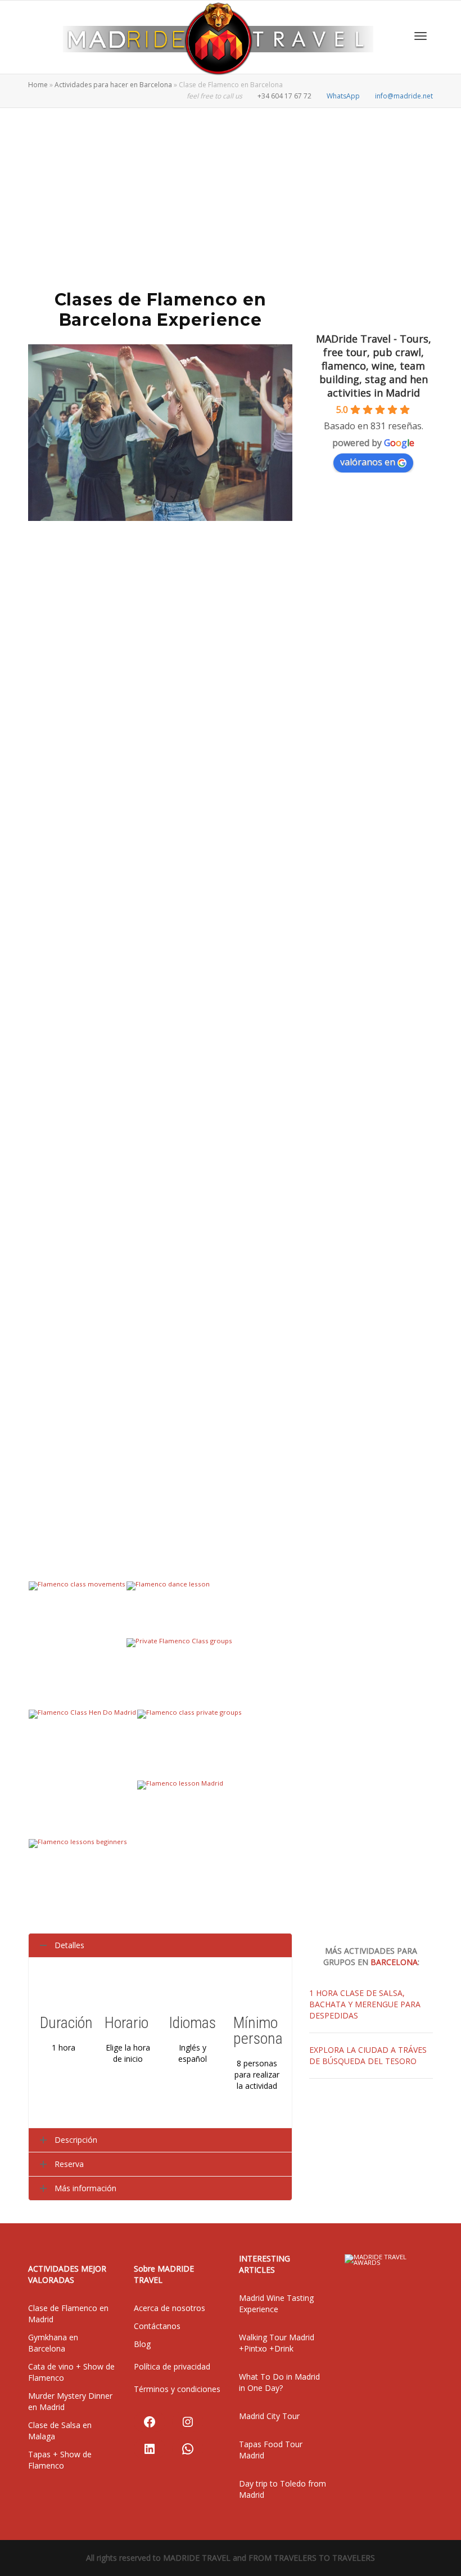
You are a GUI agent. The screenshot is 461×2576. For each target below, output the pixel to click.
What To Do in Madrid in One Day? (279, 2382)
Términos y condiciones (177, 2389)
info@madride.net (403, 96)
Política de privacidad (172, 2366)
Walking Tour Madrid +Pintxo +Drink (277, 2343)
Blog (142, 2344)
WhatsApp (343, 96)
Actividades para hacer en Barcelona (113, 85)
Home (38, 85)
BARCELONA (394, 1962)
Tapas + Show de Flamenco (60, 2460)
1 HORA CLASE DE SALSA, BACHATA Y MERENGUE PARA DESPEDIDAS (365, 2004)
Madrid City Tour (269, 2416)
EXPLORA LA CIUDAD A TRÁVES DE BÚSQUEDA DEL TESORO (368, 2055)
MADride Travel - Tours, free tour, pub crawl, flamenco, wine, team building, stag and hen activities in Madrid (374, 366)
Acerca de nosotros (170, 2308)
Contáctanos (157, 2326)
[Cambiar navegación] (421, 36)
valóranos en (368, 462)
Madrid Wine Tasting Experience (276, 2303)
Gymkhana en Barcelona (53, 2343)
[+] (77, 1614)
